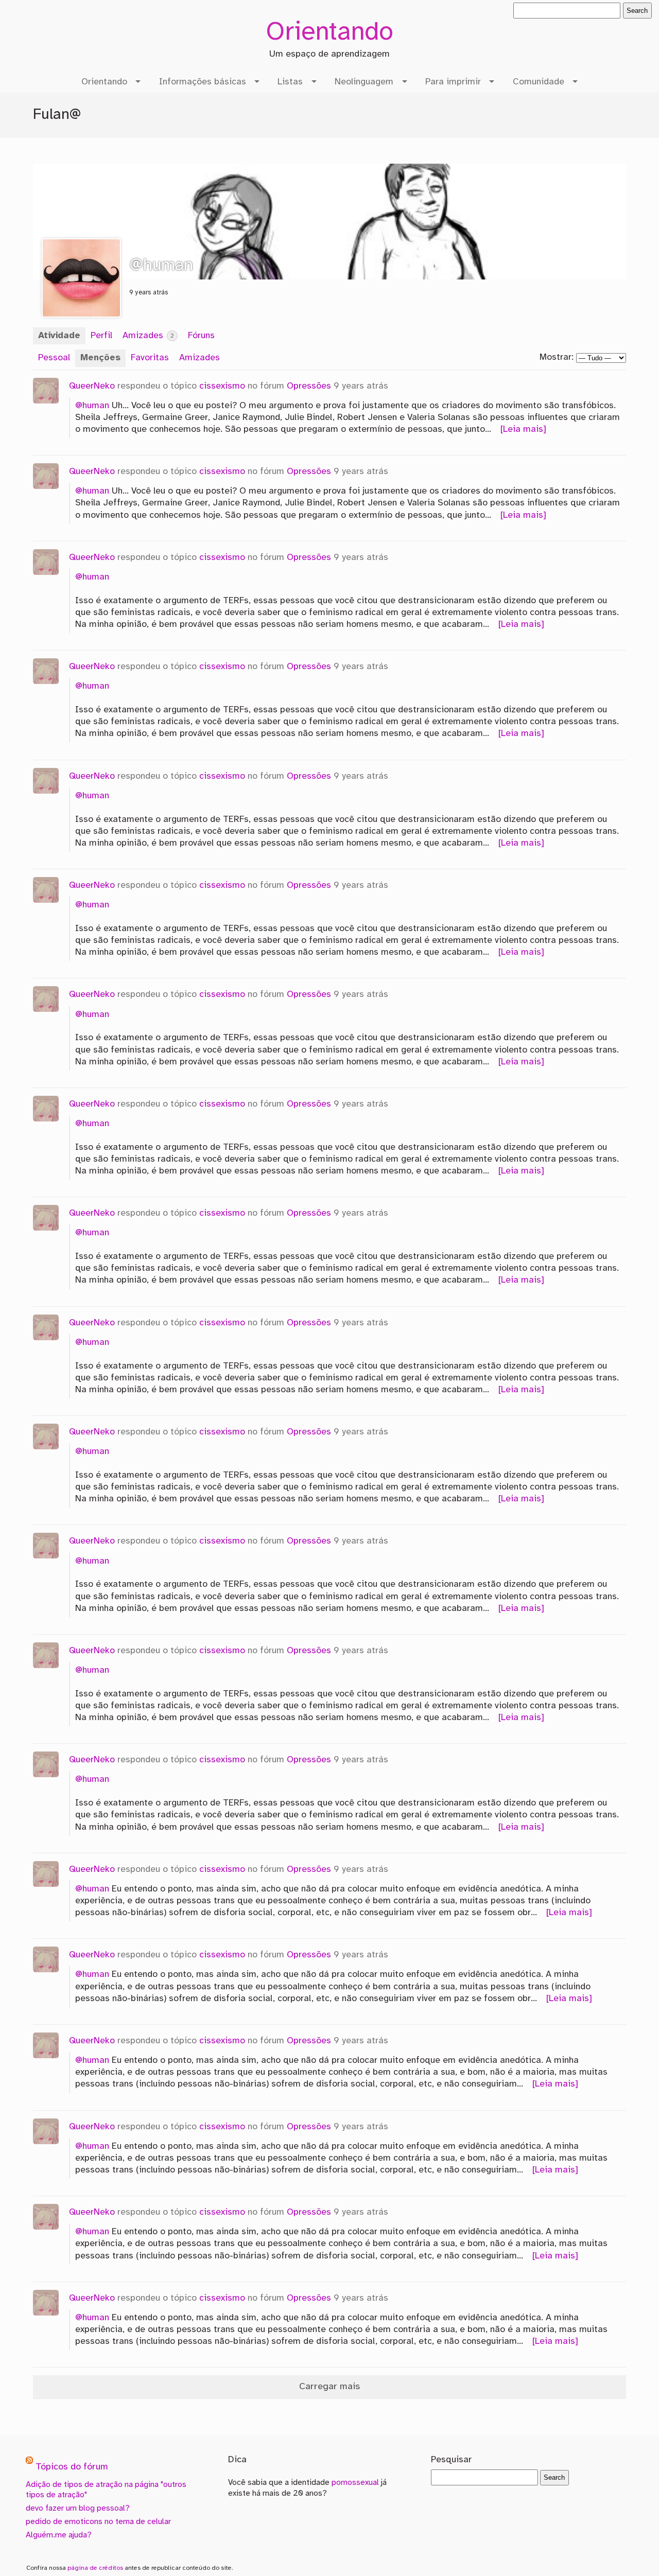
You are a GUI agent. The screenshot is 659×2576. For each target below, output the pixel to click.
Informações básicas (203, 82)
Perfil (101, 336)
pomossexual (355, 2483)
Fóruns (201, 336)
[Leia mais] (523, 429)
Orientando (329, 33)
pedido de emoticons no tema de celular (98, 2522)
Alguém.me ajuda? (59, 2535)
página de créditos (95, 2568)
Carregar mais (329, 2387)
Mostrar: (557, 357)
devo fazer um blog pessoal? (78, 2508)
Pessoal (54, 358)
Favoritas (150, 358)
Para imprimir (453, 82)
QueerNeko (92, 386)
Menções (100, 358)
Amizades (148, 336)
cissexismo (222, 386)
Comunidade (539, 82)
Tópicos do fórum (72, 2468)
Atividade (59, 336)
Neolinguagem (364, 82)
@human (92, 406)
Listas (290, 82)
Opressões (309, 386)
